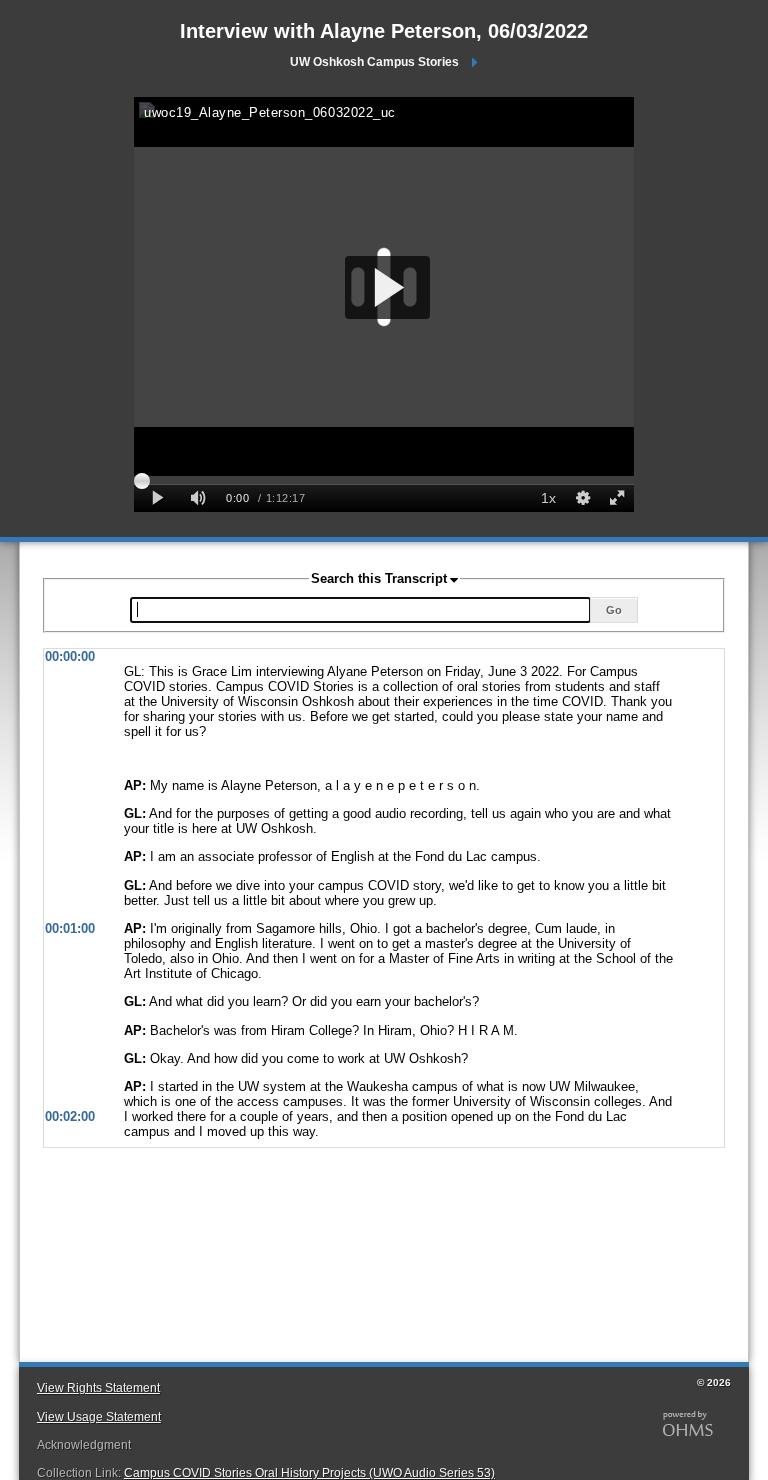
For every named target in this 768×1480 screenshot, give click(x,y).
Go (614, 610)
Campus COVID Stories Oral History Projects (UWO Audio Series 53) (309, 1473)
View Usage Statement (99, 1417)
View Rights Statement (98, 1388)
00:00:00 (70, 656)
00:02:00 (70, 1116)
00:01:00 (70, 928)
